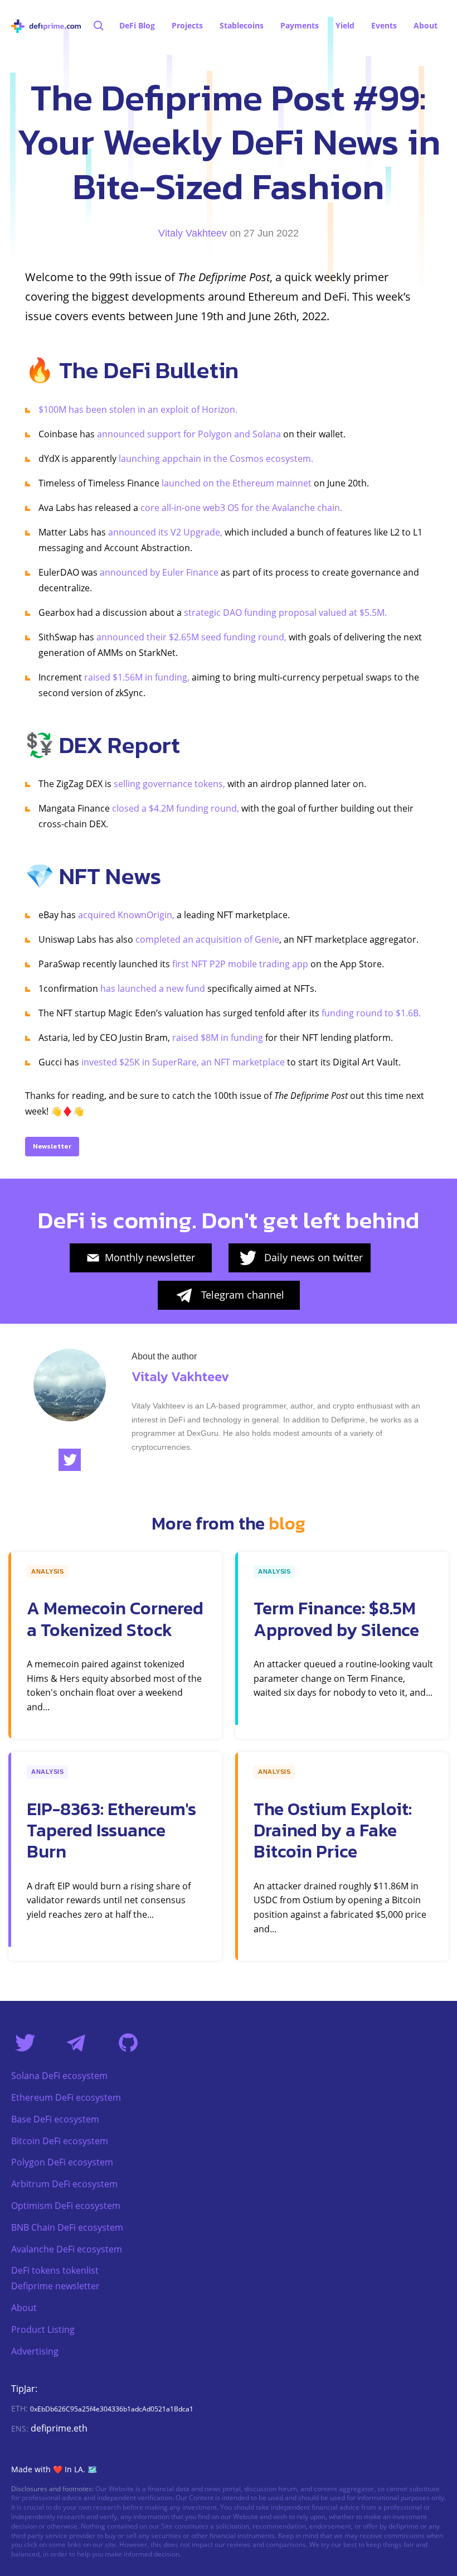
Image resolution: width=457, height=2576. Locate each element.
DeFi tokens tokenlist (55, 2270)
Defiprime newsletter (55, 2286)
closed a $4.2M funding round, (176, 808)
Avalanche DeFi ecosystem (67, 2249)
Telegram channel (243, 1295)
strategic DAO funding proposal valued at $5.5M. (285, 612)
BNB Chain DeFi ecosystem (67, 2227)
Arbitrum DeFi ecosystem (64, 2184)
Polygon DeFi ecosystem (62, 2162)
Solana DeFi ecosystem (59, 2076)
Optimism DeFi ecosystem (66, 2206)
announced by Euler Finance (159, 572)
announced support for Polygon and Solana (189, 434)
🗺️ (92, 2469)
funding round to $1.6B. (371, 1013)
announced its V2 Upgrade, (165, 532)
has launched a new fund (153, 988)
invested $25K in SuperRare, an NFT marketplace (183, 1062)
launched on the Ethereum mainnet (237, 483)
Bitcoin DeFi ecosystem (60, 2141)
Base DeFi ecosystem (55, 2119)
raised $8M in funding (217, 1038)
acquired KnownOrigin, (126, 915)
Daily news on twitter (313, 1257)
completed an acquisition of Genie (207, 939)
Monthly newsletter (150, 1257)
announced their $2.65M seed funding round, (191, 637)
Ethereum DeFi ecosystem (66, 2097)
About (24, 2308)
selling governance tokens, (169, 784)
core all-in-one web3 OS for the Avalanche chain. (240, 508)
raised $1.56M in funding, (137, 677)
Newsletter (52, 1146)
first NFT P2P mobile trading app (240, 964)
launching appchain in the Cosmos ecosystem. (216, 459)
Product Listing (43, 2329)
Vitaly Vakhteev (193, 233)
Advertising (35, 2351)
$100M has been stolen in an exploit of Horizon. (138, 409)
